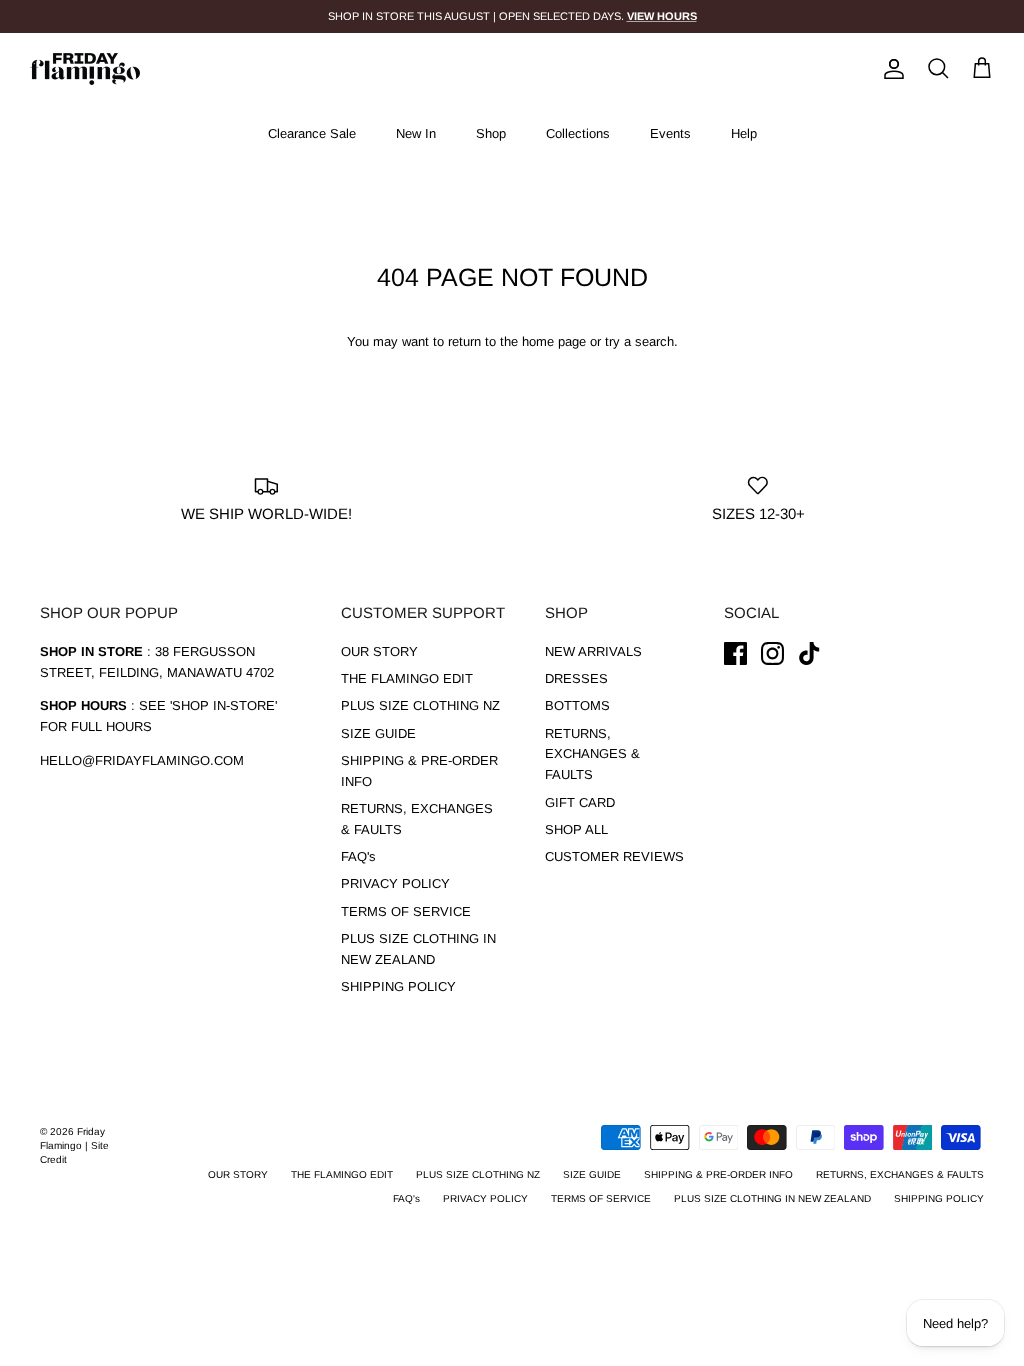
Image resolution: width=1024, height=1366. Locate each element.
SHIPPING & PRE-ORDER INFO (718, 1174)
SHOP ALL (576, 829)
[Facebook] (735, 653)
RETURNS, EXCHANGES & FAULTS (592, 754)
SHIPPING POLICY (398, 986)
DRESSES (576, 678)
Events (670, 133)
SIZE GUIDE (378, 733)
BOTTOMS (577, 705)
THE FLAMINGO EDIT (407, 678)
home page (554, 341)
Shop (491, 133)
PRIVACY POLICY (395, 883)
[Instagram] (772, 653)
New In (416, 133)
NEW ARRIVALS (593, 651)
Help (744, 133)
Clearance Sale (312, 133)
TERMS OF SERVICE (406, 911)
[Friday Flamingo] (85, 69)
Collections (578, 133)
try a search (639, 341)
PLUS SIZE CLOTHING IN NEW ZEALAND (772, 1198)
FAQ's (358, 856)
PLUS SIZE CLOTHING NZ (420, 705)
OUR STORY (379, 651)
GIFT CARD (580, 802)
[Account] (890, 69)
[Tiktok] (809, 653)
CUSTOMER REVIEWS (614, 856)
